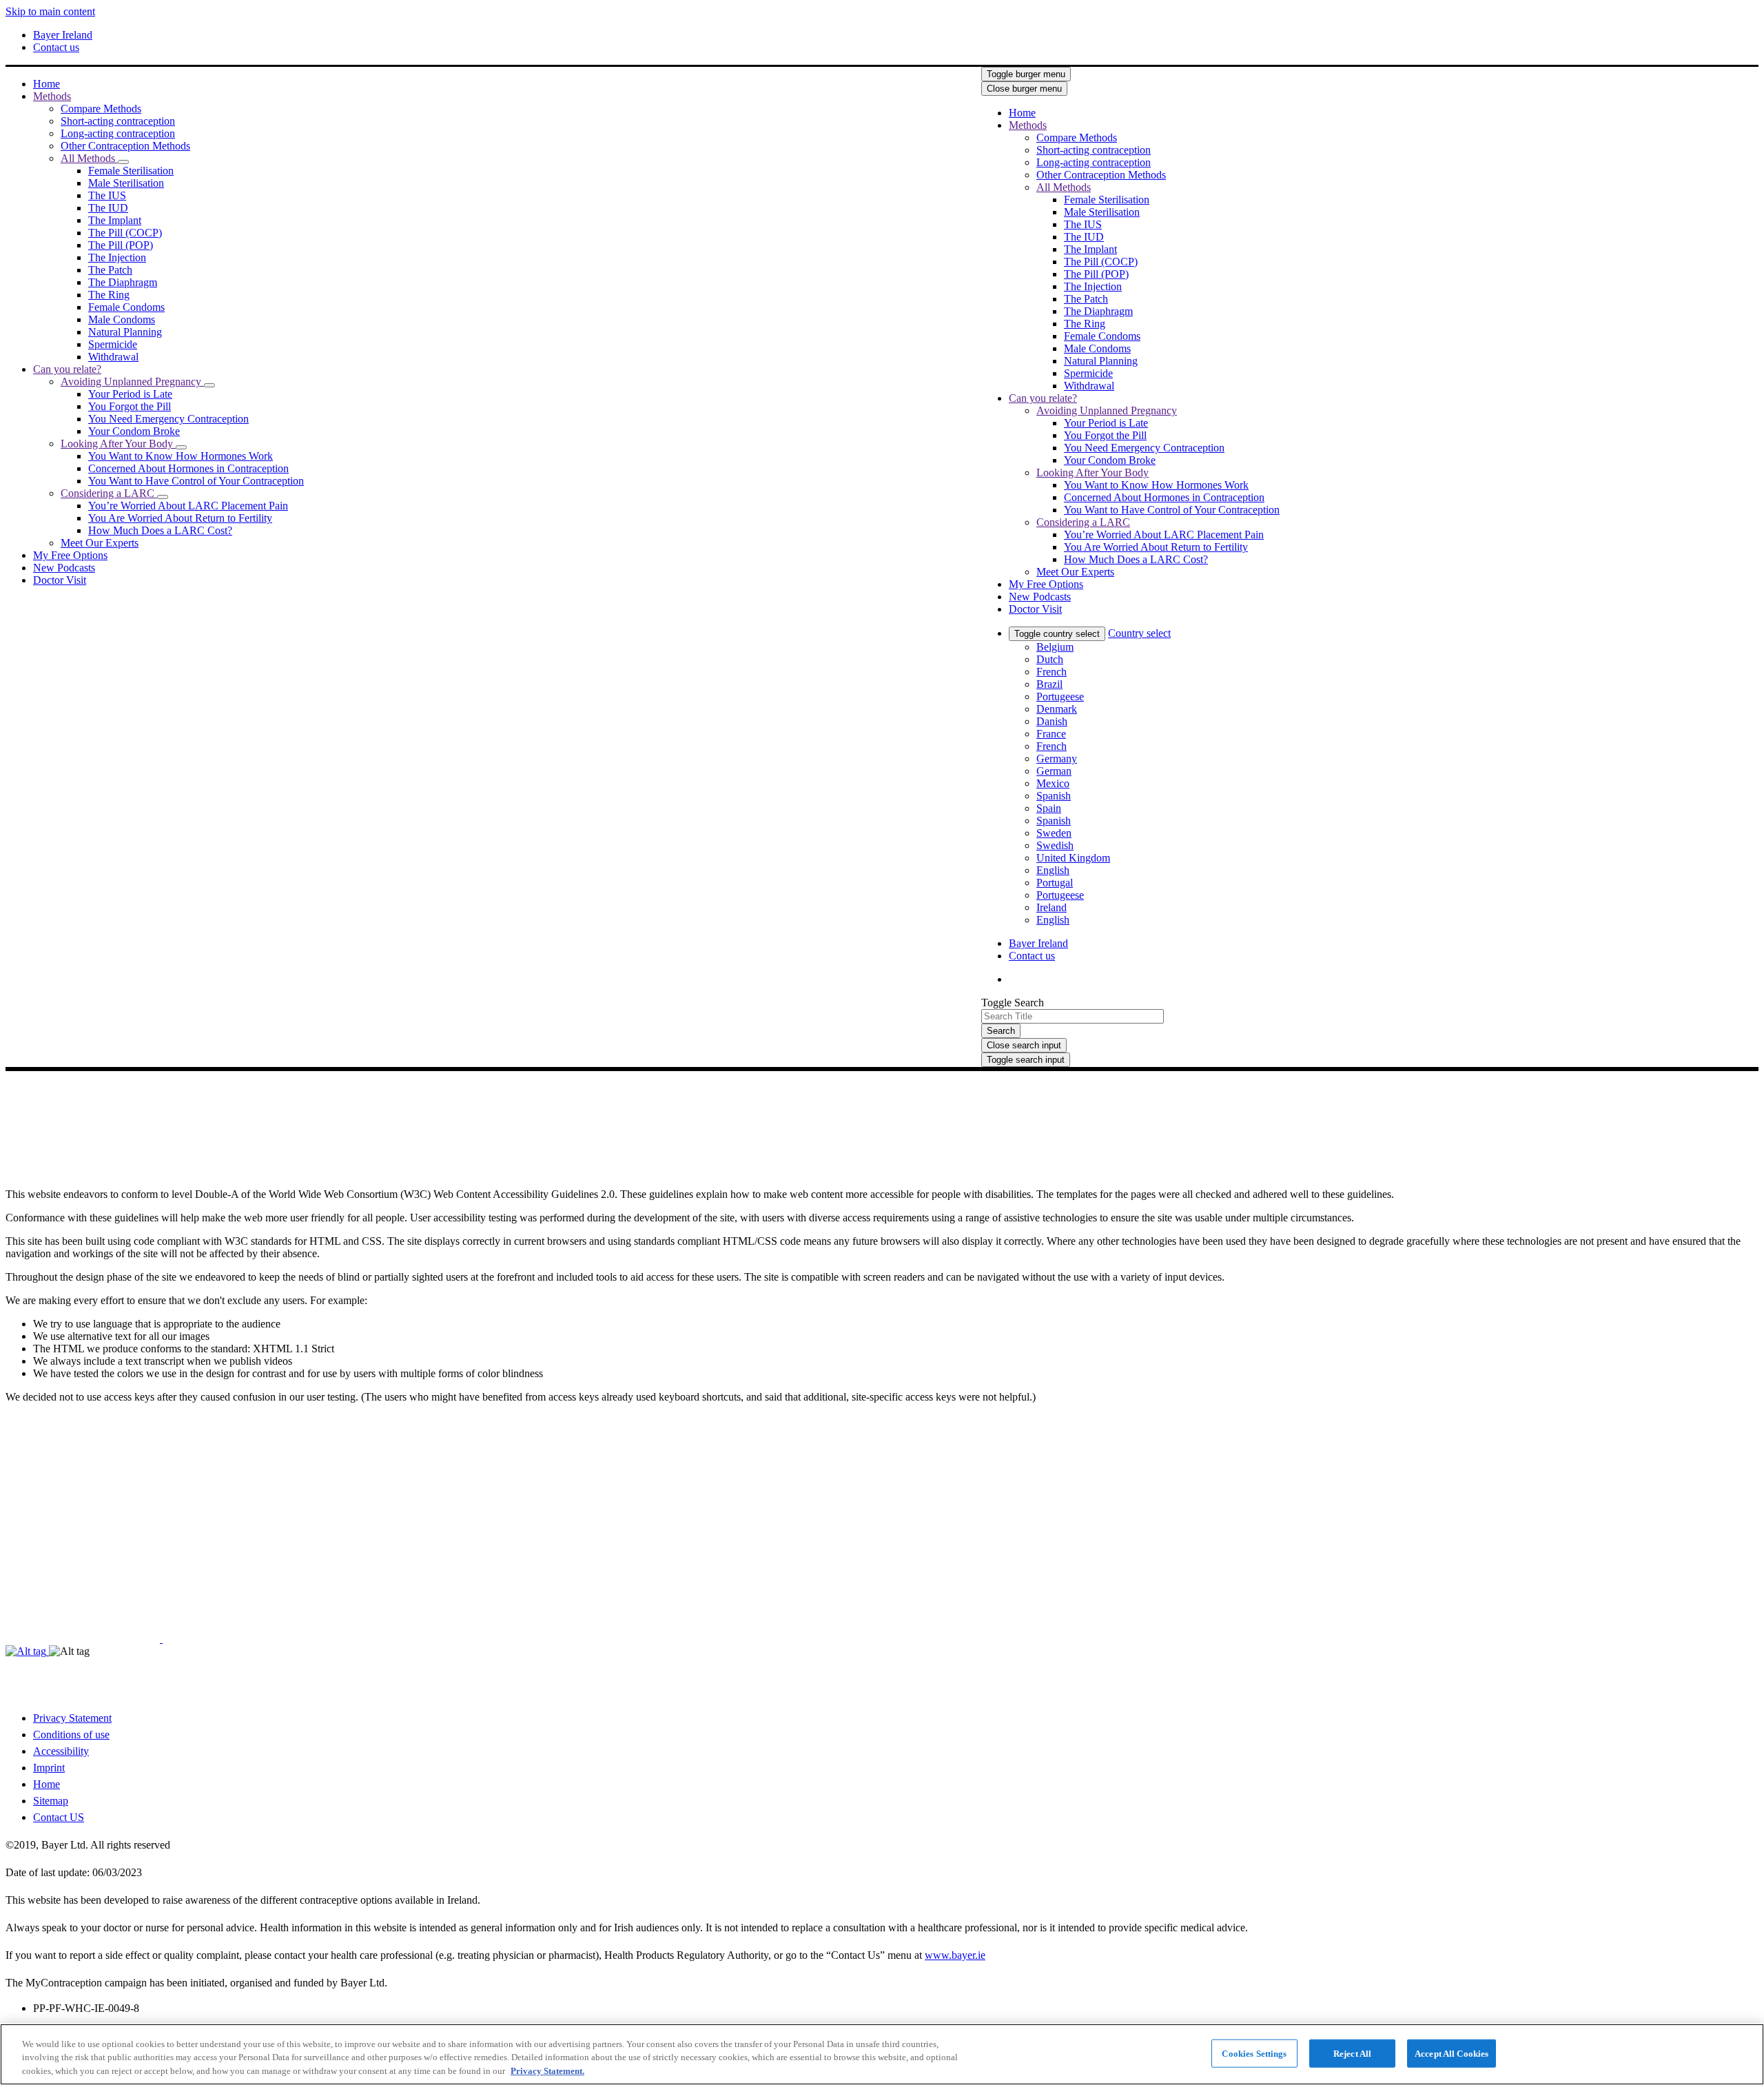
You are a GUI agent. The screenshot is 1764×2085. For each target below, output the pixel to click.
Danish (1052, 721)
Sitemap (51, 1801)
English (1053, 870)
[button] (123, 162)
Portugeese (1060, 696)
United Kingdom (1073, 858)
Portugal (1055, 883)
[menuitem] (47, 84)
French (1052, 672)
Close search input (1024, 1045)
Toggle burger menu (1026, 74)
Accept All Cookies (1452, 2053)
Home (47, 1784)
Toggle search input (1026, 1060)
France (1051, 734)
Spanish (1054, 796)
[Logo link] (1309, 96)
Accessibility (61, 1751)
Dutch (1050, 659)
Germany (1057, 759)
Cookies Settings (1254, 2053)
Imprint (49, 1768)
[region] (882, 2054)
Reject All (1352, 2053)
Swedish (1055, 845)
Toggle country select (1057, 634)
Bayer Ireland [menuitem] (63, 35)
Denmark (1057, 709)
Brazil (1049, 684)
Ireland (1052, 907)
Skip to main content (50, 11)
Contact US (59, 1817)
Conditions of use (71, 1735)
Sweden (1054, 833)
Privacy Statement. (547, 2071)
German (1054, 771)
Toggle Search (1013, 1003)
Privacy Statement (72, 1718)
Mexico (1053, 783)
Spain (1049, 808)
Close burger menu (1024, 89)
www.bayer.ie (955, 1955)
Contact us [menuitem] (56, 47)
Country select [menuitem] (1139, 633)
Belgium (1055, 647)
